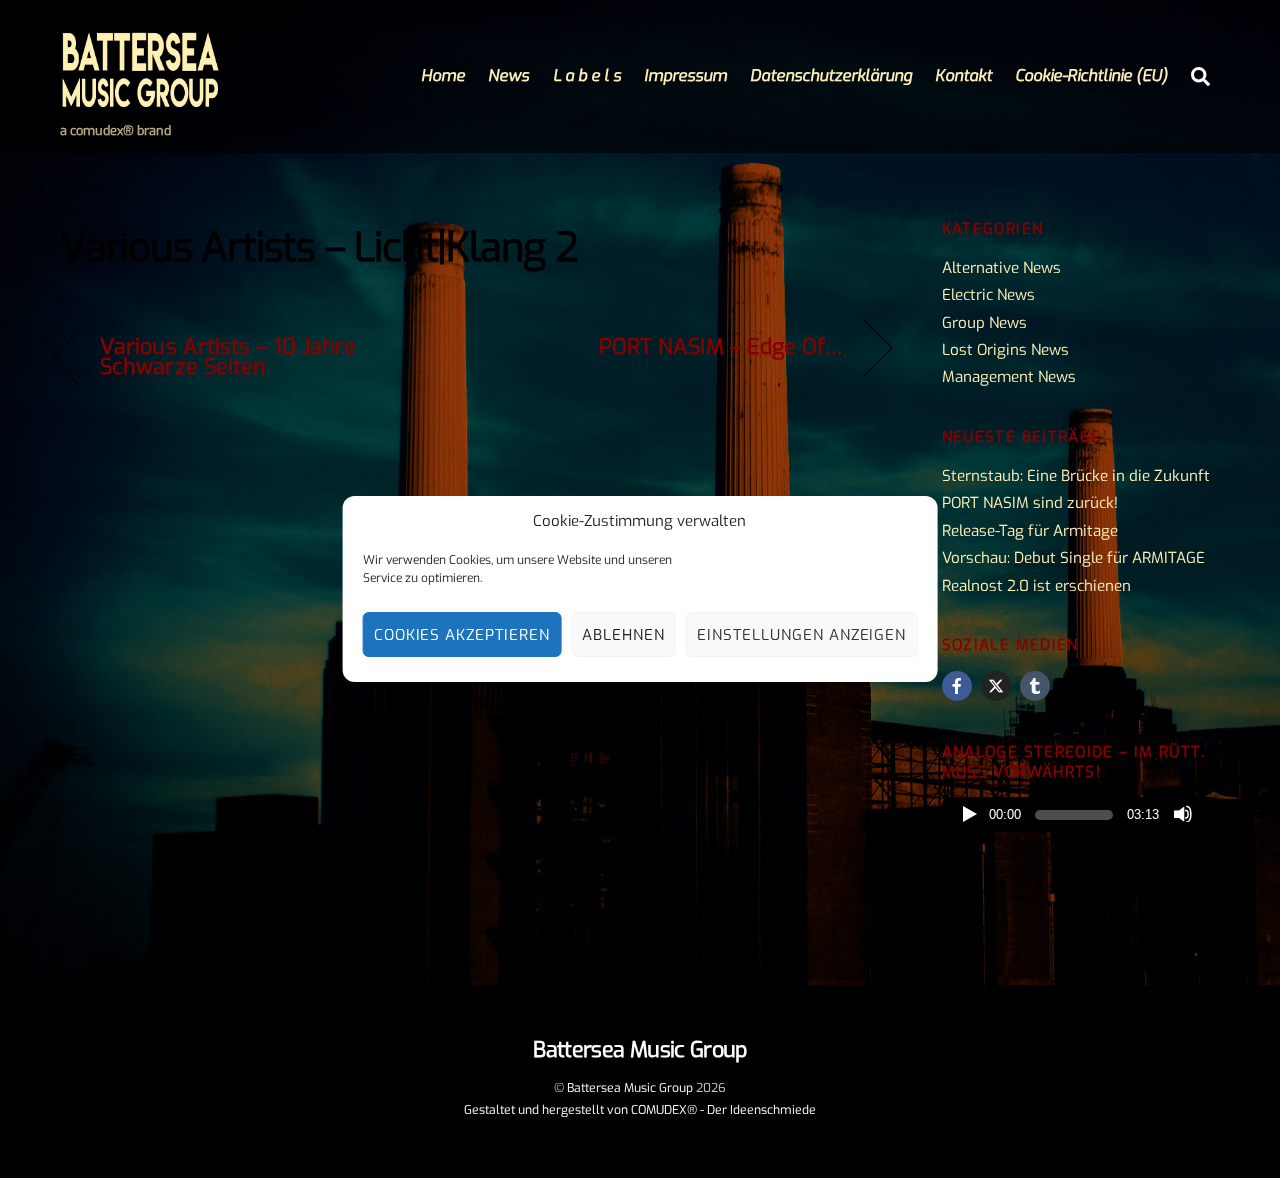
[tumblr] (1035, 686)
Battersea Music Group (630, 1088)
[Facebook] (957, 686)
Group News (984, 323)
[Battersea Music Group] (140, 100)
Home (443, 75)
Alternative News (1001, 268)
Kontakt (963, 75)
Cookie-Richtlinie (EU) (1091, 75)
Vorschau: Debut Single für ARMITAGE (1073, 558)
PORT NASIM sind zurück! (1030, 503)
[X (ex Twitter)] (996, 686)
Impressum (685, 75)
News (508, 75)
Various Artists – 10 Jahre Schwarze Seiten (228, 357)
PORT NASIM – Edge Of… (721, 347)
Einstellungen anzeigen (801, 635)
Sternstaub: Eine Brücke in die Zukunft (1076, 476)
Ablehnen (623, 635)
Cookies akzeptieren (462, 635)
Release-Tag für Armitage (1030, 531)
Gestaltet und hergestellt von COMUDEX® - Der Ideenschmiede (640, 1110)
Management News (1009, 377)
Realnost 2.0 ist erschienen (1036, 586)
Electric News (988, 295)
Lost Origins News (1005, 350)
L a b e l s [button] (587, 75)
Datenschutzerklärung (831, 75)
